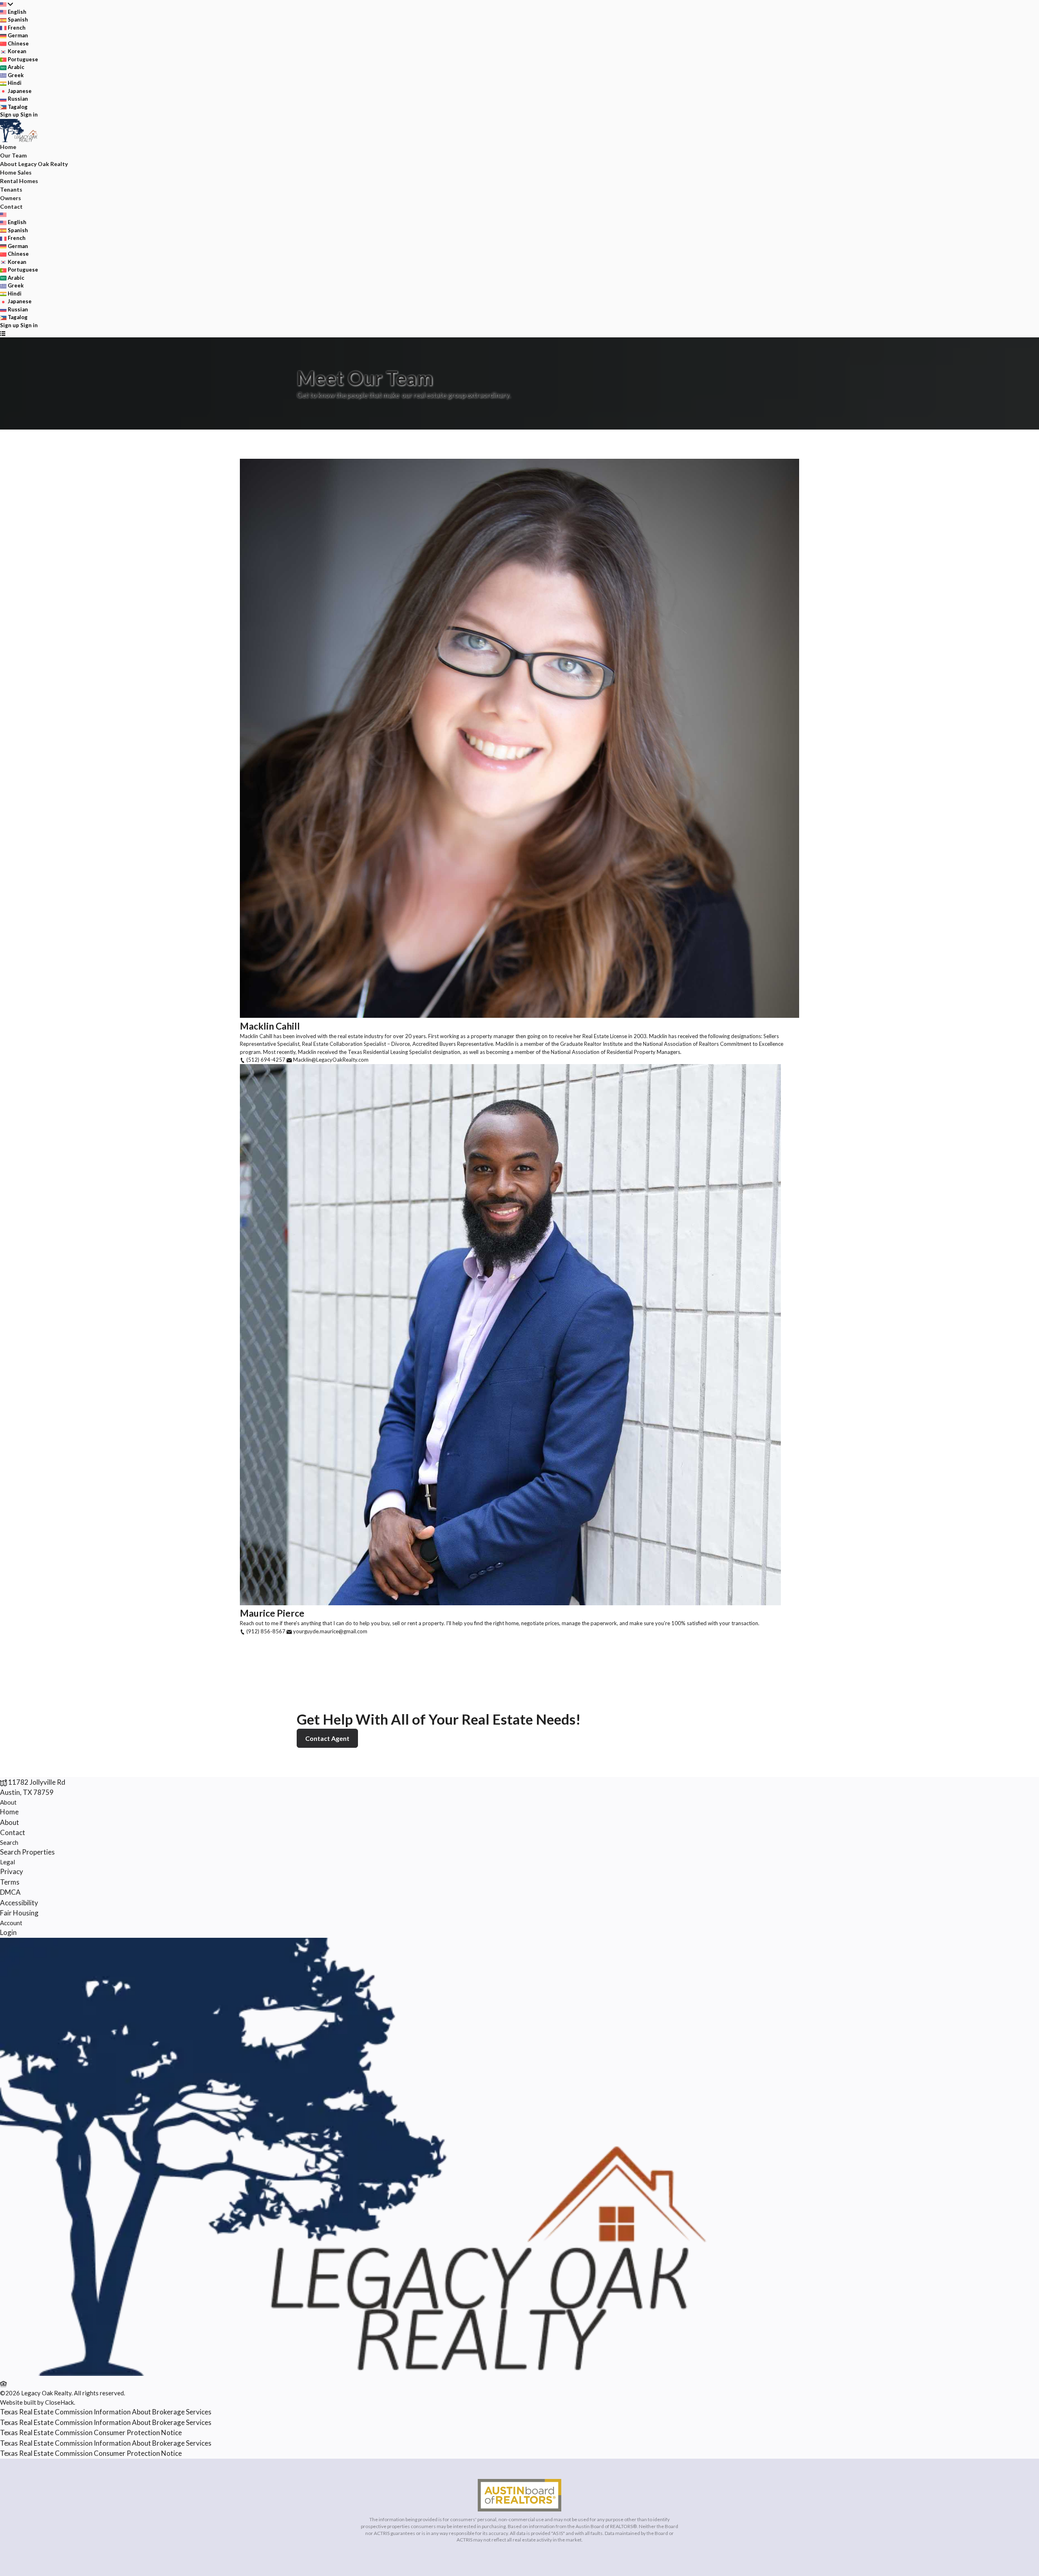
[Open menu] (3, 333)
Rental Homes (19, 181)
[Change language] (6, 4)
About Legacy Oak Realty (34, 164)
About (8, 1802)
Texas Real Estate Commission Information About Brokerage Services (106, 2412)
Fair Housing (19, 1913)
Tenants (11, 189)
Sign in (29, 114)
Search (9, 1842)
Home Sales (16, 172)
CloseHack (59, 2402)
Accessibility (19, 1903)
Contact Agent (327, 1738)
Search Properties (27, 1852)
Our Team (13, 155)
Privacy (12, 1871)
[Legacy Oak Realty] (362, 2373)
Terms (10, 1882)
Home (8, 147)
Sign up (10, 114)
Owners (11, 198)
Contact (11, 206)
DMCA (10, 1892)
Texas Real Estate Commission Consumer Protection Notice (91, 2432)
